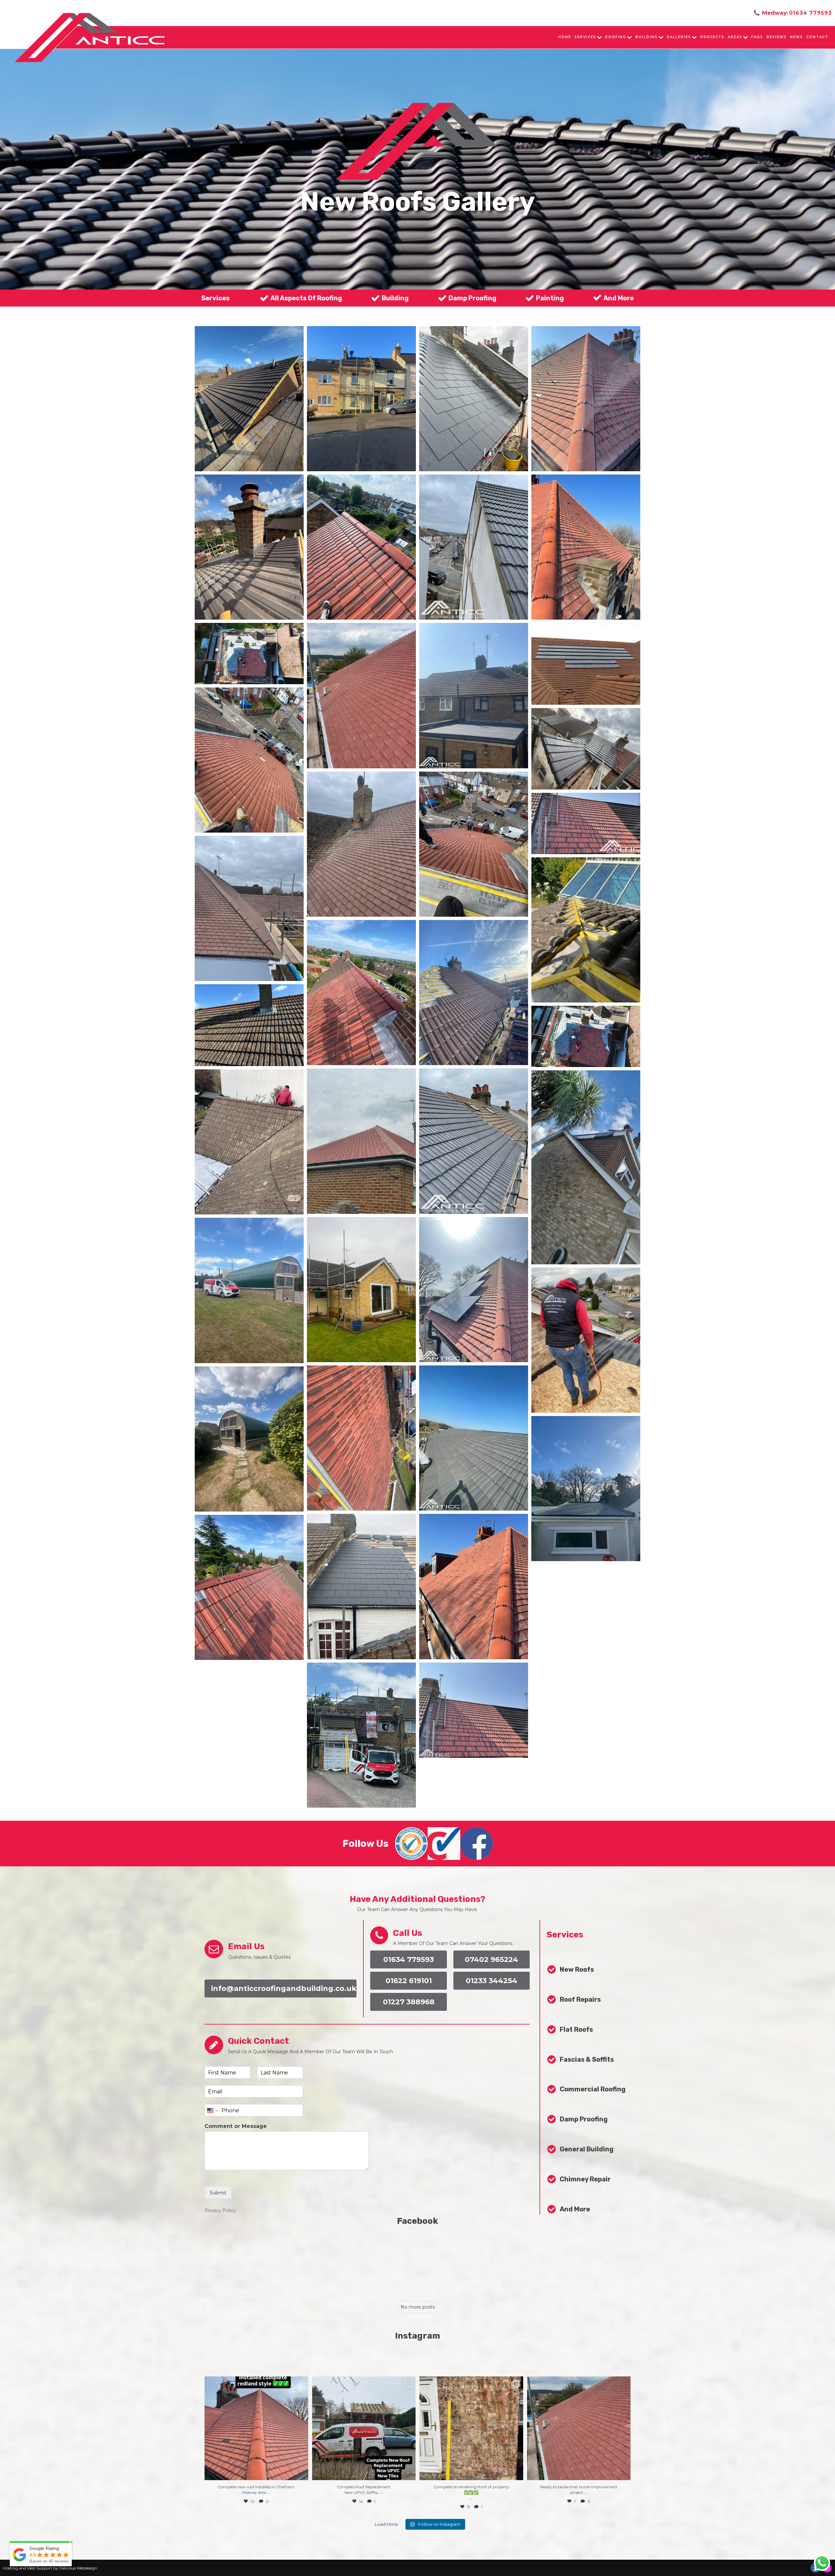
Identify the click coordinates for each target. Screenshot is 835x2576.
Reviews (777, 37)
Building (647, 37)
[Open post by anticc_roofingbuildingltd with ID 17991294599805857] (256, 2428)
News (797, 37)
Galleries (679, 37)
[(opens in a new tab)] (435, 2261)
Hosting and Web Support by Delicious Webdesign (50, 2568)
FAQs (757, 37)
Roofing (616, 37)
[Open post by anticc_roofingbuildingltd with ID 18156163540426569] (579, 2428)
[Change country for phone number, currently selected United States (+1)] (212, 2110)
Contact (817, 37)
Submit (218, 2193)
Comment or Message (236, 2126)
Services (585, 37)
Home (565, 37)
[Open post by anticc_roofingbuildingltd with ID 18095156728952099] (471, 2428)
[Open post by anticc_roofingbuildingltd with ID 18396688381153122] (364, 2428)
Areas (735, 37)
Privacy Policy (220, 2210)
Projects (712, 37)
